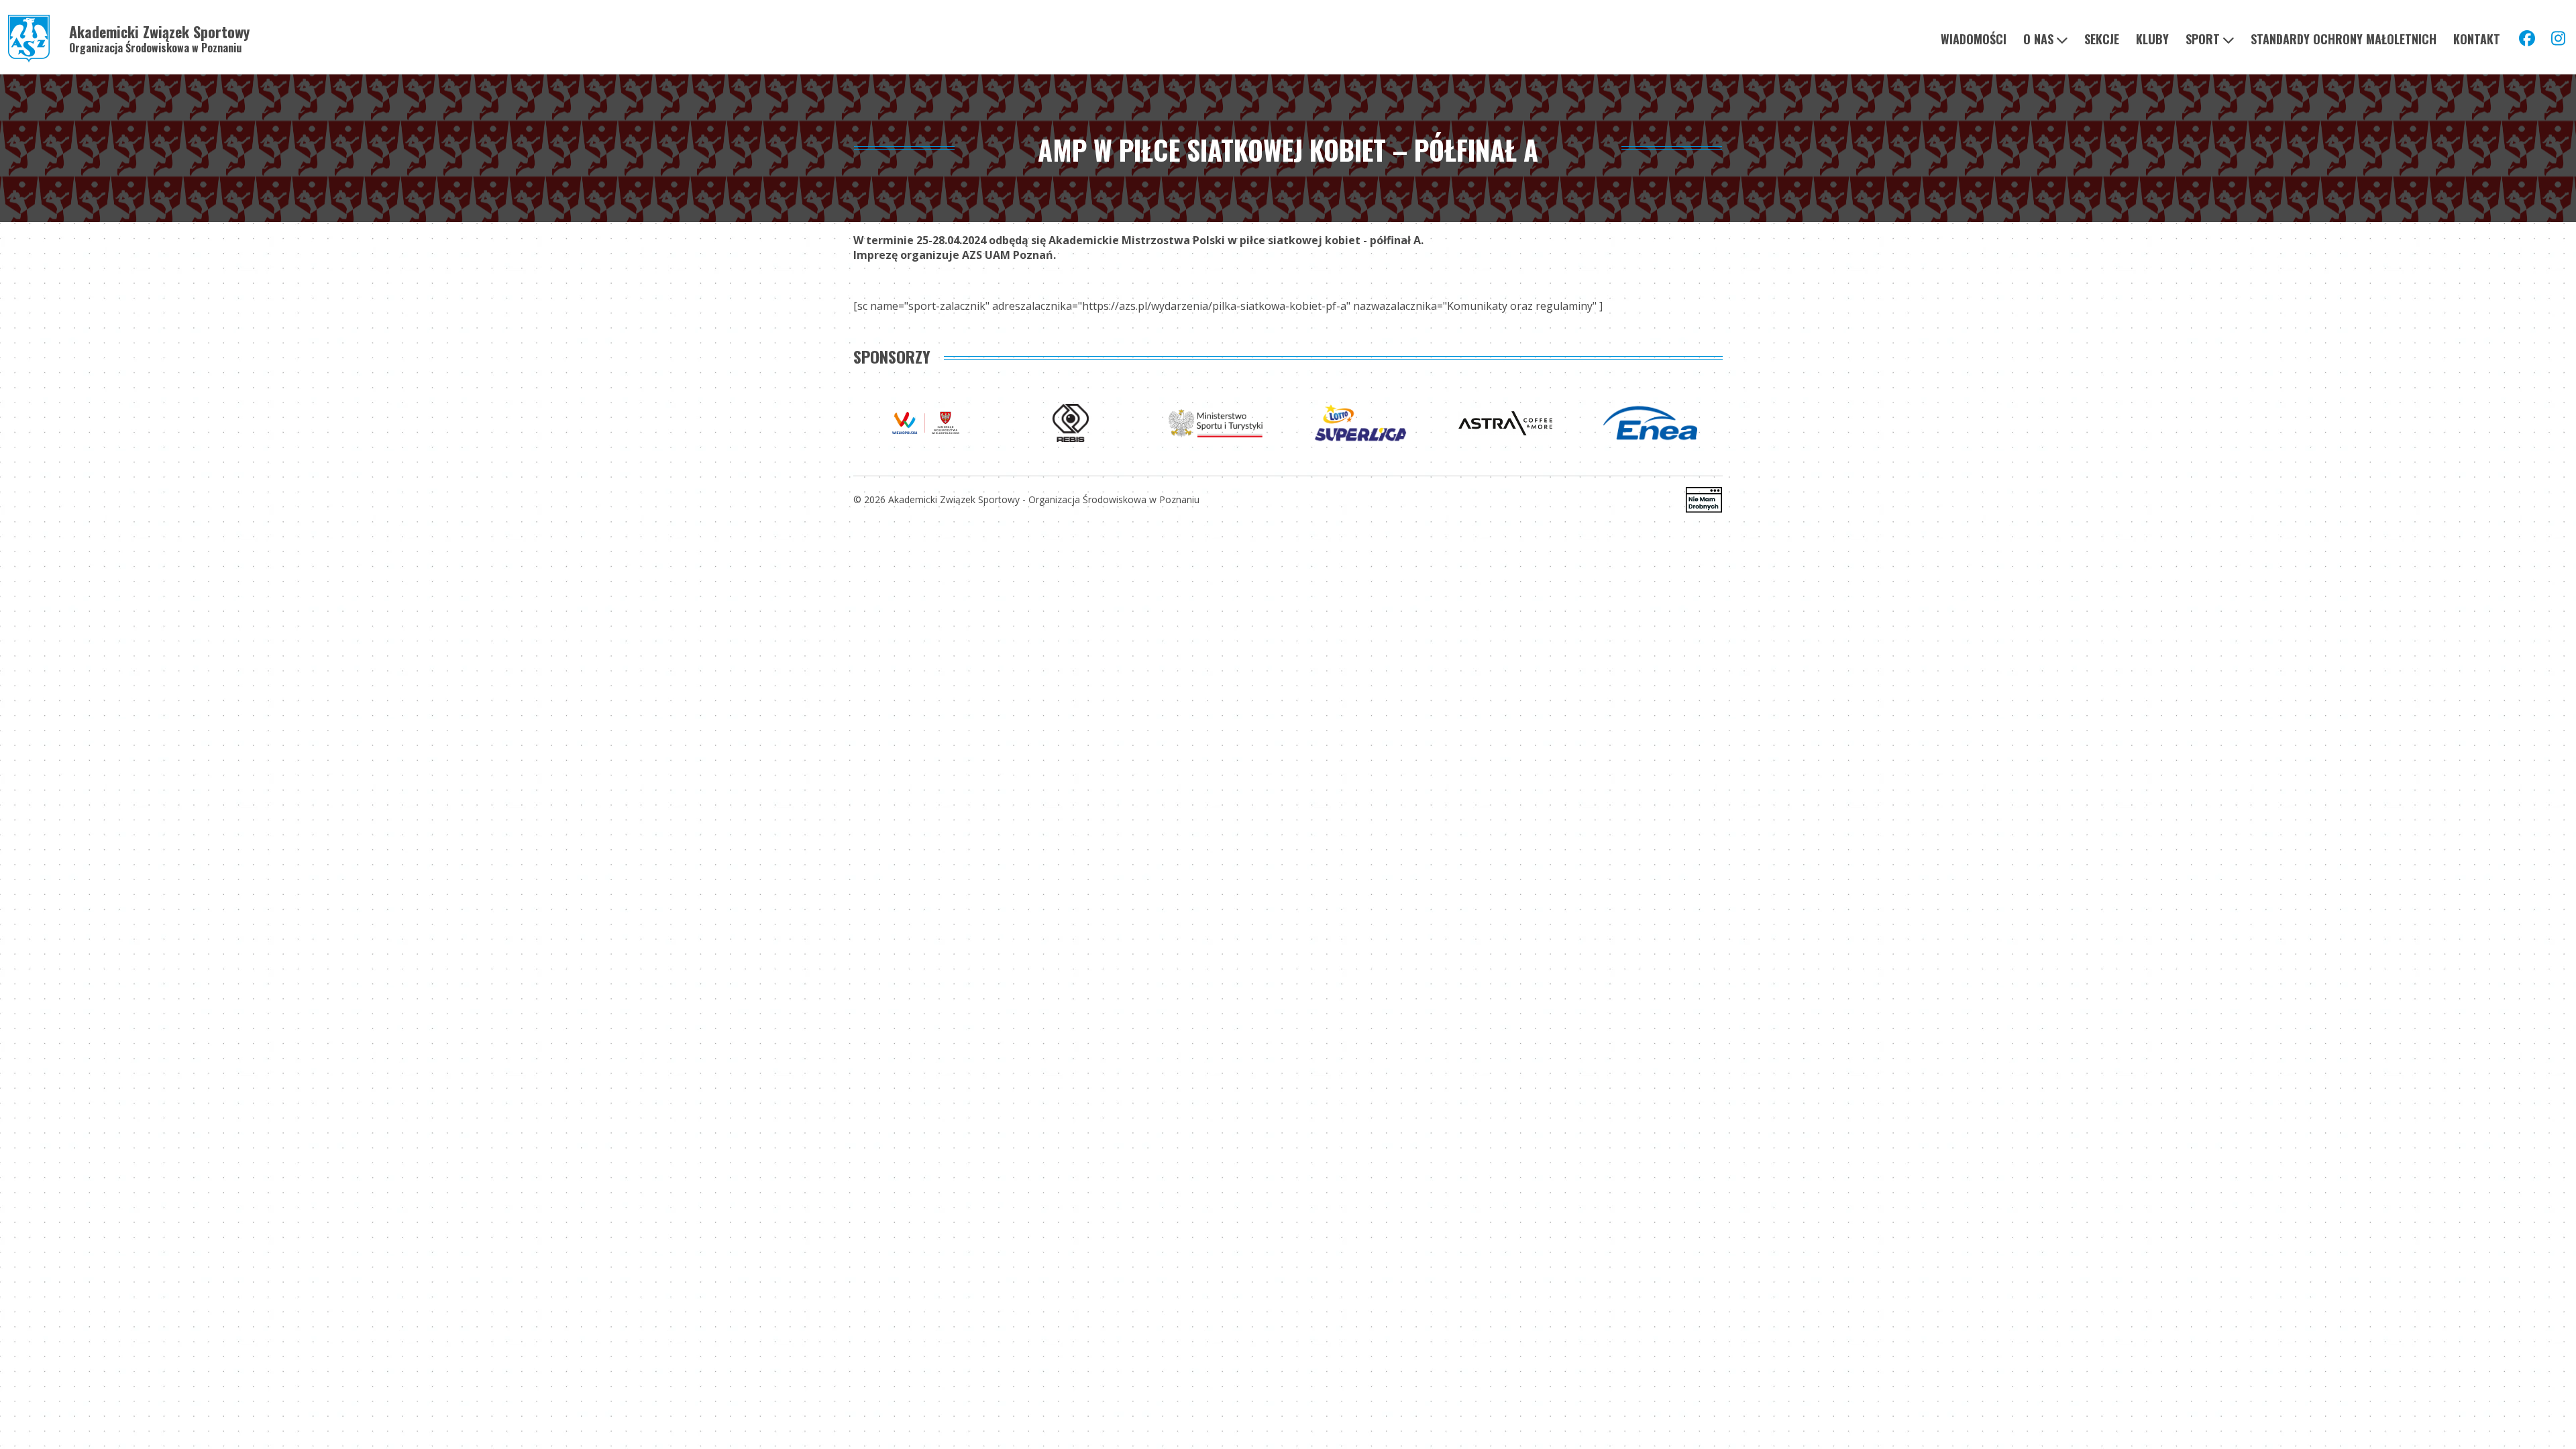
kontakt (2477, 39)
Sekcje (2102, 39)
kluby (2152, 39)
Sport (2203, 39)
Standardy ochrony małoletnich (2344, 39)
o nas (2038, 39)
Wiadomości (1974, 39)
